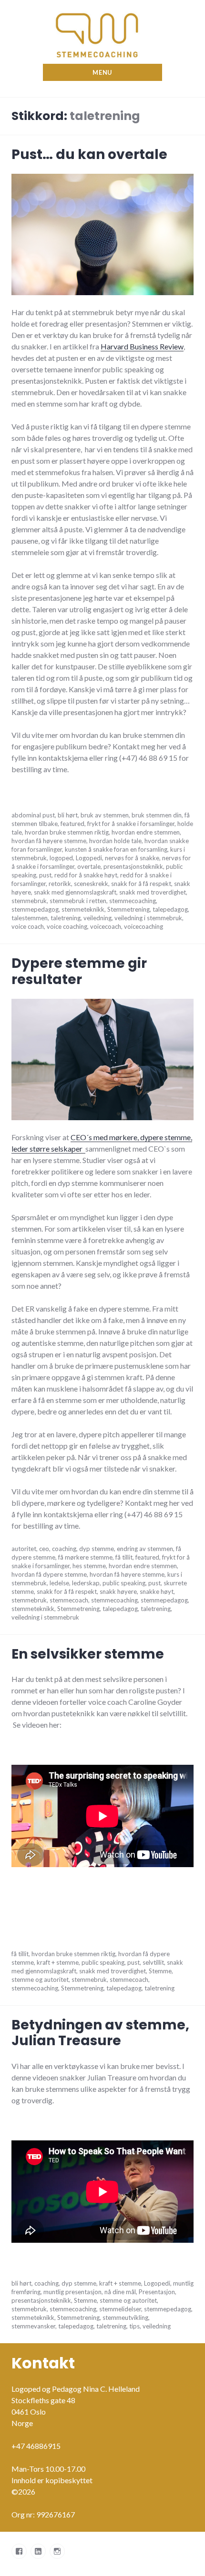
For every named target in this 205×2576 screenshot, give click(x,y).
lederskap (86, 1583)
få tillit (124, 1557)
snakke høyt (157, 1591)
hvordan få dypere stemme (49, 1574)
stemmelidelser (120, 2309)
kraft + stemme (58, 1962)
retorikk (60, 884)
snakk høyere (118, 1591)
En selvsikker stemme (88, 1654)
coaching (64, 1549)
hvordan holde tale (115, 841)
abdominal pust (33, 815)
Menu (102, 72)
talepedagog (170, 909)
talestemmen (30, 918)
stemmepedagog (35, 909)
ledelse (59, 1583)
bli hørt (68, 815)
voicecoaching (143, 926)
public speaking (124, 1583)
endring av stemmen (145, 1549)
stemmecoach (69, 1600)
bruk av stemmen (105, 815)
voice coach (28, 926)
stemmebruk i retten (78, 901)
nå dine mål (120, 2292)
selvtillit (153, 1962)
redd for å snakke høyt (86, 875)
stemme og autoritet (40, 1979)
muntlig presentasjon (72, 2292)
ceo (44, 1549)
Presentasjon (157, 2292)
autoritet (24, 1549)
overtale (89, 866)
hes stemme (89, 1566)
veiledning (97, 918)
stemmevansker (33, 2326)
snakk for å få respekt (141, 884)
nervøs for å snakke (132, 858)
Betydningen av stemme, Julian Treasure (100, 2033)
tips (134, 2326)
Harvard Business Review (142, 346)
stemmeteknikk (83, 909)
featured (72, 824)
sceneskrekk (91, 884)
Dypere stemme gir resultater (79, 971)
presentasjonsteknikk (133, 866)
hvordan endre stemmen (146, 832)
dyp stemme (97, 1549)
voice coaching (67, 926)
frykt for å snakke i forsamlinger (131, 824)
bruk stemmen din (157, 815)
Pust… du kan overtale (89, 154)
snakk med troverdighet (153, 892)
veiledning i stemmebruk (148, 918)
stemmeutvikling (125, 2317)
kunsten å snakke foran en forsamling (116, 849)
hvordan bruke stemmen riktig (67, 832)
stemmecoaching (133, 901)
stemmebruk (29, 901)
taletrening (66, 918)
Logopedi (89, 858)
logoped (61, 858)
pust (45, 875)
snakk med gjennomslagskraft (75, 892)
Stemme (160, 1971)
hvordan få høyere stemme (49, 841)
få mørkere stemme (85, 1557)
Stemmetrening (128, 909)
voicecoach (106, 926)
